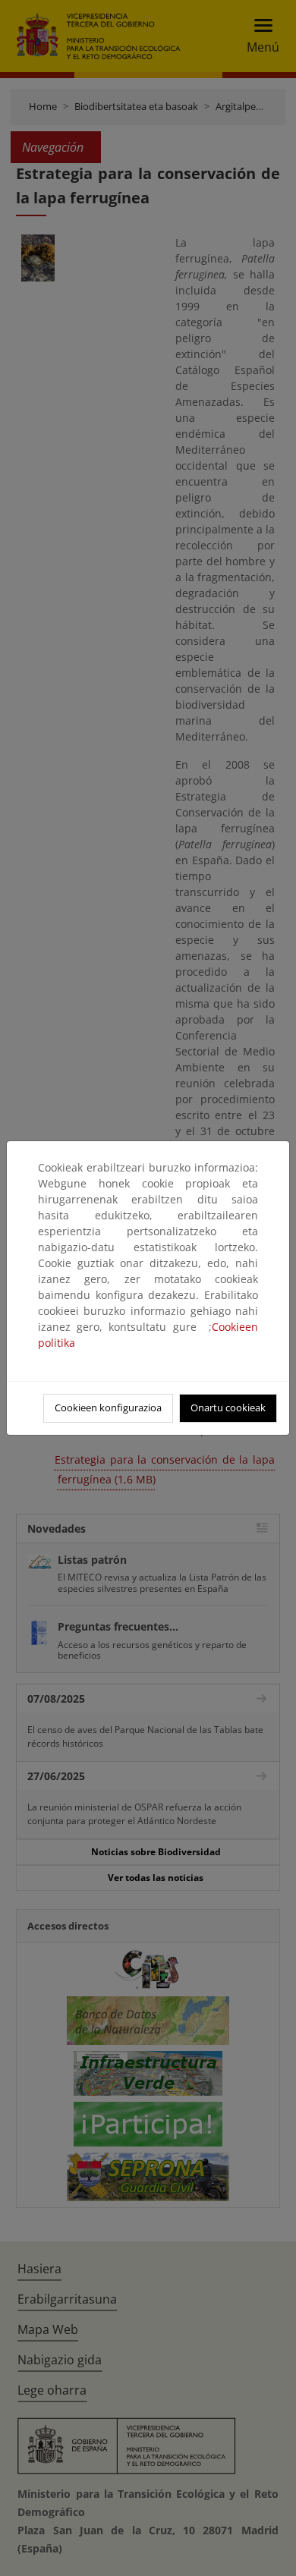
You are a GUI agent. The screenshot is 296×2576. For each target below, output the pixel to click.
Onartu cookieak (228, 1408)
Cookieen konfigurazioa (108, 1408)
